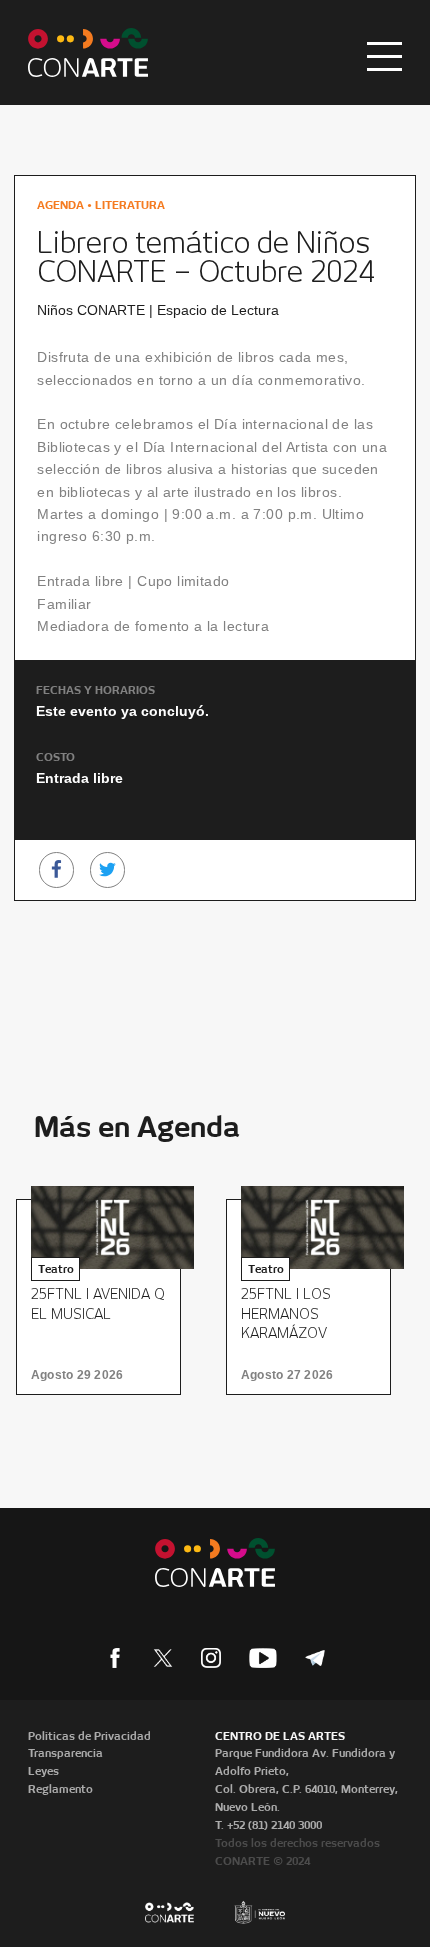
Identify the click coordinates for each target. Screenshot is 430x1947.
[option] (105, 1297)
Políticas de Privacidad (89, 1736)
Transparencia (65, 1753)
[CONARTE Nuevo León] (88, 52)
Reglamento (60, 1789)
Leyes (43, 1771)
